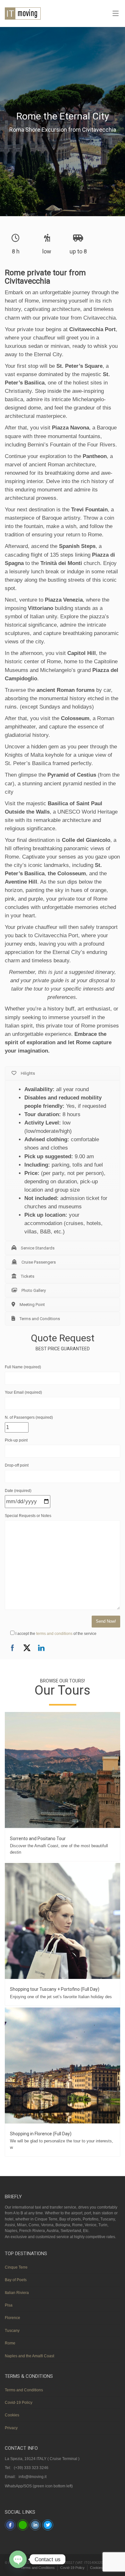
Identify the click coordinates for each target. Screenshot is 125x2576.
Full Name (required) (23, 1367)
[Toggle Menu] (116, 14)
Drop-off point (17, 1465)
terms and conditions (55, 1634)
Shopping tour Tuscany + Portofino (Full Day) (55, 1989)
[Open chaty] (18, 2559)
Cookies (12, 2415)
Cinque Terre (16, 2267)
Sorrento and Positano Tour (38, 1839)
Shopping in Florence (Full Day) (41, 2134)
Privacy (11, 2428)
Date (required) (18, 1491)
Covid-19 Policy (19, 2403)
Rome (10, 2343)
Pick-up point (16, 1440)
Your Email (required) (23, 1392)
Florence (13, 2318)
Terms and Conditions (24, 2390)
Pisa (9, 2305)
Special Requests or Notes (28, 1516)
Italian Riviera (17, 2293)
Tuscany (12, 2331)
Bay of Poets (16, 2280)
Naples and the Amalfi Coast (29, 2356)
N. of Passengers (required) (29, 1417)
